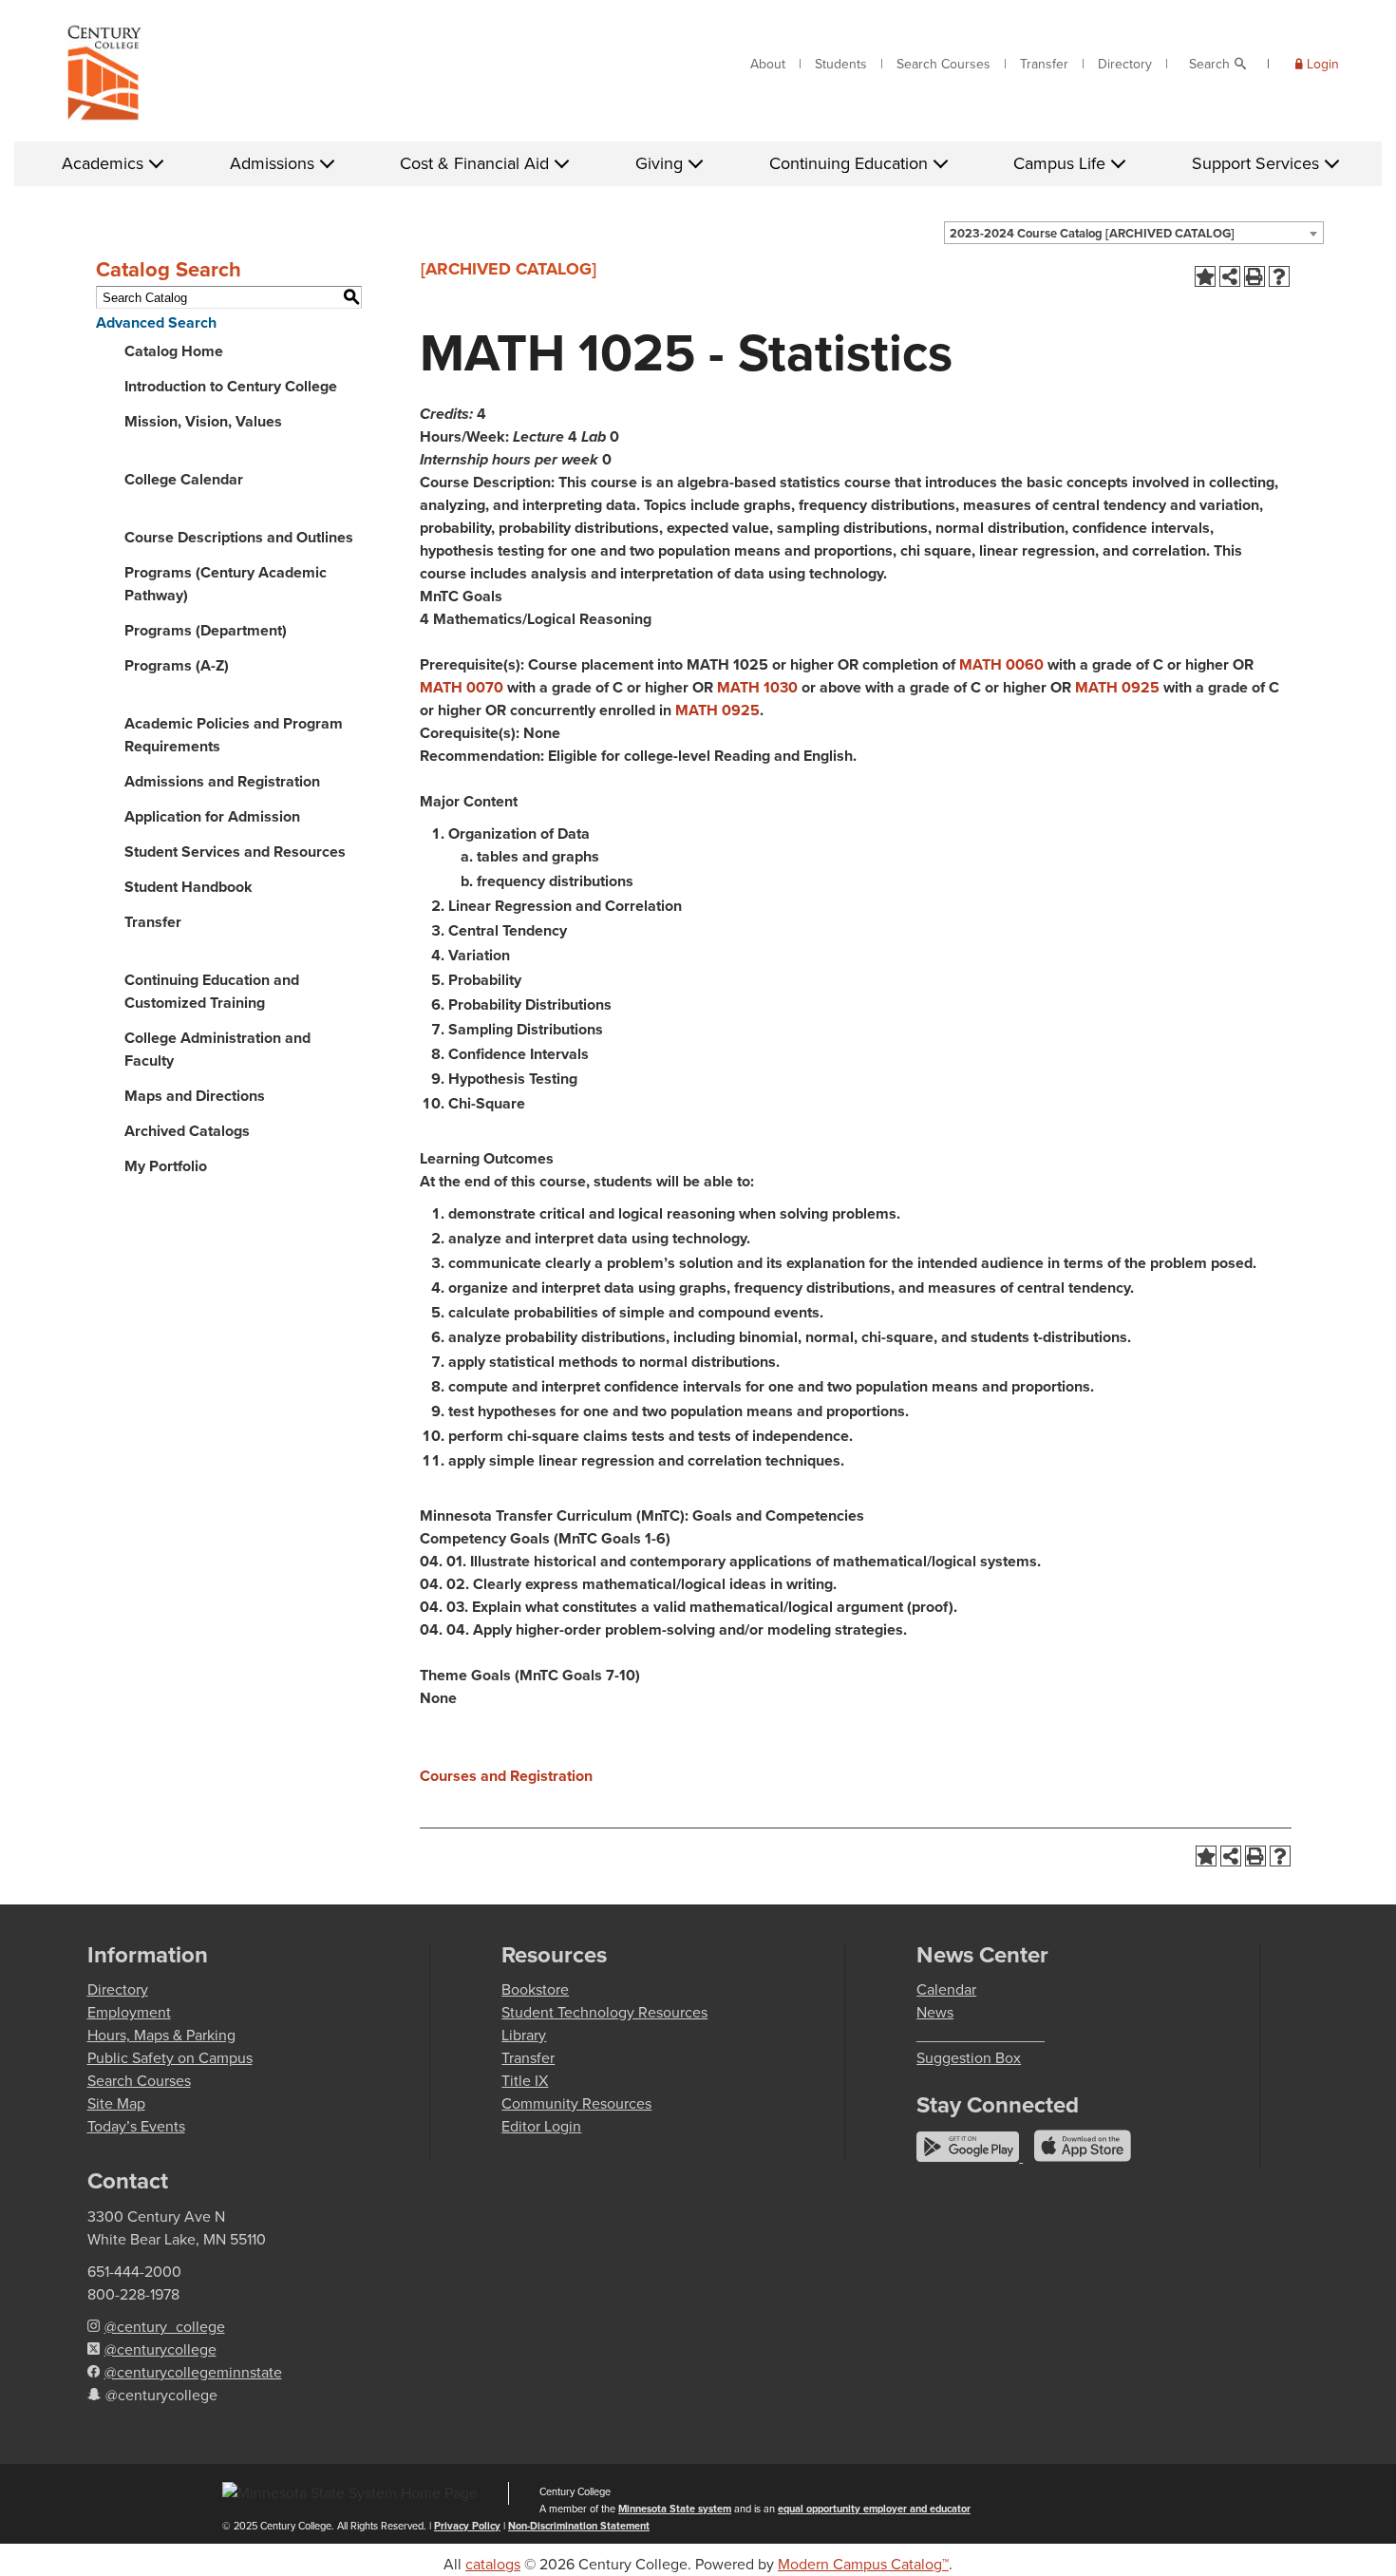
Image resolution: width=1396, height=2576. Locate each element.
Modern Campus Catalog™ (863, 2564)
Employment (129, 2012)
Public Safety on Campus (170, 2058)
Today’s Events (136, 2126)
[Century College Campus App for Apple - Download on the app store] (1083, 2157)
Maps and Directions (195, 1096)
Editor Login (541, 2126)
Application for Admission (212, 816)
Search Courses (943, 64)
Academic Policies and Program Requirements (234, 735)
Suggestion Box (969, 2058)
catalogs (493, 2564)
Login (1323, 64)
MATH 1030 (757, 687)
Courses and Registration (506, 1776)
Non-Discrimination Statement (579, 2526)
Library (524, 2035)
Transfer (1044, 64)
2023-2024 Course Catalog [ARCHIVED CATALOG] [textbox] (1092, 233)
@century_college (165, 2327)
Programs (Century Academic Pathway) (226, 584)
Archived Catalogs (187, 1131)
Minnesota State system (675, 2509)
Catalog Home (174, 351)
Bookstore (535, 1989)
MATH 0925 (1117, 687)
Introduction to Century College (231, 386)
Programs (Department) (206, 630)
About (768, 64)
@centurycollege (160, 2349)
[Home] (104, 77)
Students (841, 64)
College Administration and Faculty (217, 1049)
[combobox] (1134, 233)
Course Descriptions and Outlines (239, 537)
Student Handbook (189, 887)
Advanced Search (156, 322)
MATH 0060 (1001, 664)
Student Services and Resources (235, 852)
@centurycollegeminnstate (193, 2372)
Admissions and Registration (222, 781)
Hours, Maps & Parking (161, 2035)
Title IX (525, 2081)
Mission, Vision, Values (203, 421)
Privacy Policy (467, 2526)
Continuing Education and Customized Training (212, 991)
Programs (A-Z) (177, 665)
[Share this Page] (1230, 276)
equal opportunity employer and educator (874, 2509)
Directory (1125, 64)
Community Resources (576, 2103)
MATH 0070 (462, 687)
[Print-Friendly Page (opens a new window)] (1255, 276)
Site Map (116, 2103)
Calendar (946, 1989)
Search (1209, 64)
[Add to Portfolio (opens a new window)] (1205, 276)
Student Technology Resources (604, 2012)
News (935, 2012)
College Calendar (184, 479)
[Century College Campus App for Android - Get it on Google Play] (970, 2157)
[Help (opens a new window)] (1279, 276)
